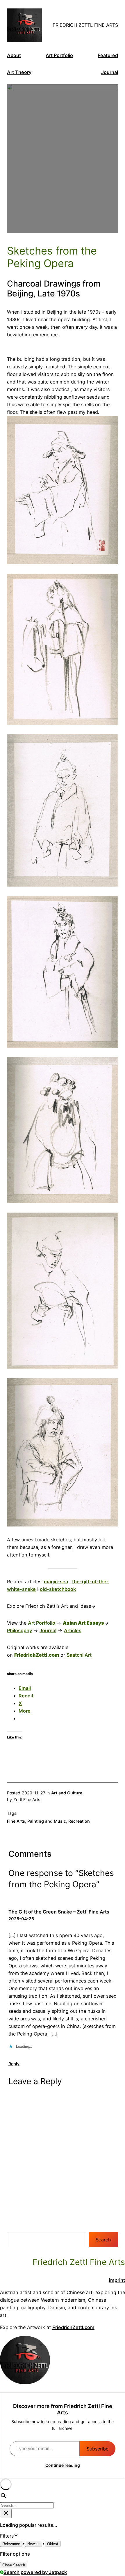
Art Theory (19, 72)
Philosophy (19, 1630)
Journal (110, 72)
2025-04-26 (21, 1919)
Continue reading (63, 2465)
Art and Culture (67, 1793)
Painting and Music (47, 1821)
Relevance (11, 2544)
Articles (73, 1630)
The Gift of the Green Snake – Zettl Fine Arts (59, 1912)
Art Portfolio (59, 55)
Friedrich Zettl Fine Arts (85, 25)
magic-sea (56, 1582)
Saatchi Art (79, 1655)
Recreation (79, 1821)
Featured (108, 55)
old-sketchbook (58, 1589)
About (14, 55)
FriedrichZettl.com (73, 2327)
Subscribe (98, 2449)
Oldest (53, 2544)
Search (103, 2240)
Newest (34, 2544)
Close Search (14, 2565)
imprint (117, 2280)
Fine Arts (16, 1821)
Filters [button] (15, 2536)
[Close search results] (6, 2514)
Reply (14, 2064)
